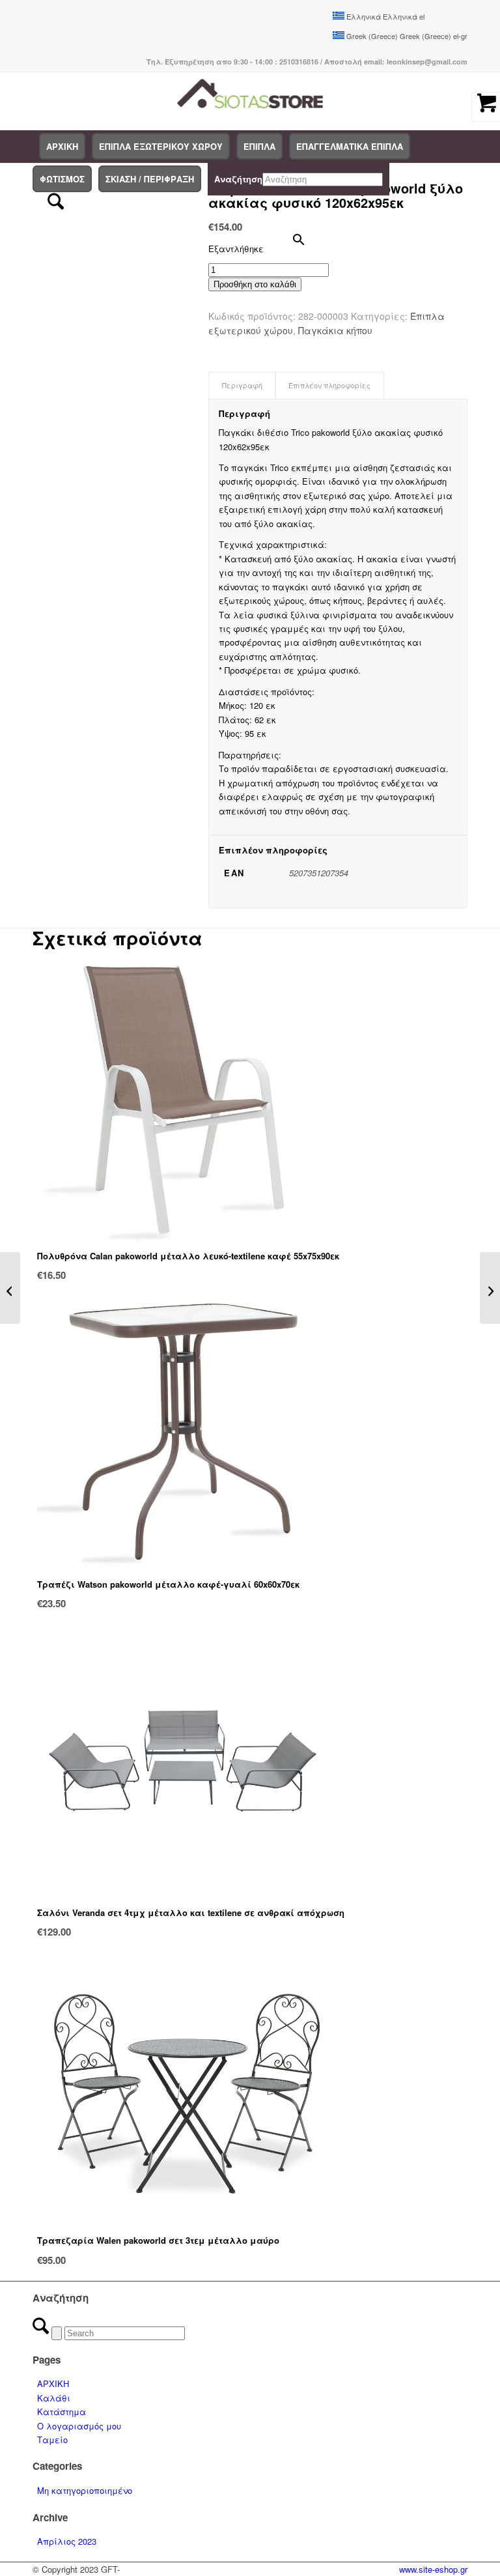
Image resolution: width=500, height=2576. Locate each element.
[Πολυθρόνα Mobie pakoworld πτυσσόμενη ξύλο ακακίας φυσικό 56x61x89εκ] (490, 1288)
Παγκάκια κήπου (335, 330)
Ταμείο (52, 2440)
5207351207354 (319, 873)
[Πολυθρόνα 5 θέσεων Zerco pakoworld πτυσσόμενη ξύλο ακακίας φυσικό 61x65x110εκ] (10, 1288)
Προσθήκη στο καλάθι (255, 284)
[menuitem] (62, 147)
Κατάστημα (62, 2411)
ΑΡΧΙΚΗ (53, 2383)
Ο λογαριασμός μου (79, 2426)
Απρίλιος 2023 (67, 2541)
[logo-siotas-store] (250, 101)
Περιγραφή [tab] (242, 385)
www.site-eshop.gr (433, 2569)
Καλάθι (54, 2398)
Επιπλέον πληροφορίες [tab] (329, 385)
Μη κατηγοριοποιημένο (85, 2490)
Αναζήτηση (238, 179)
